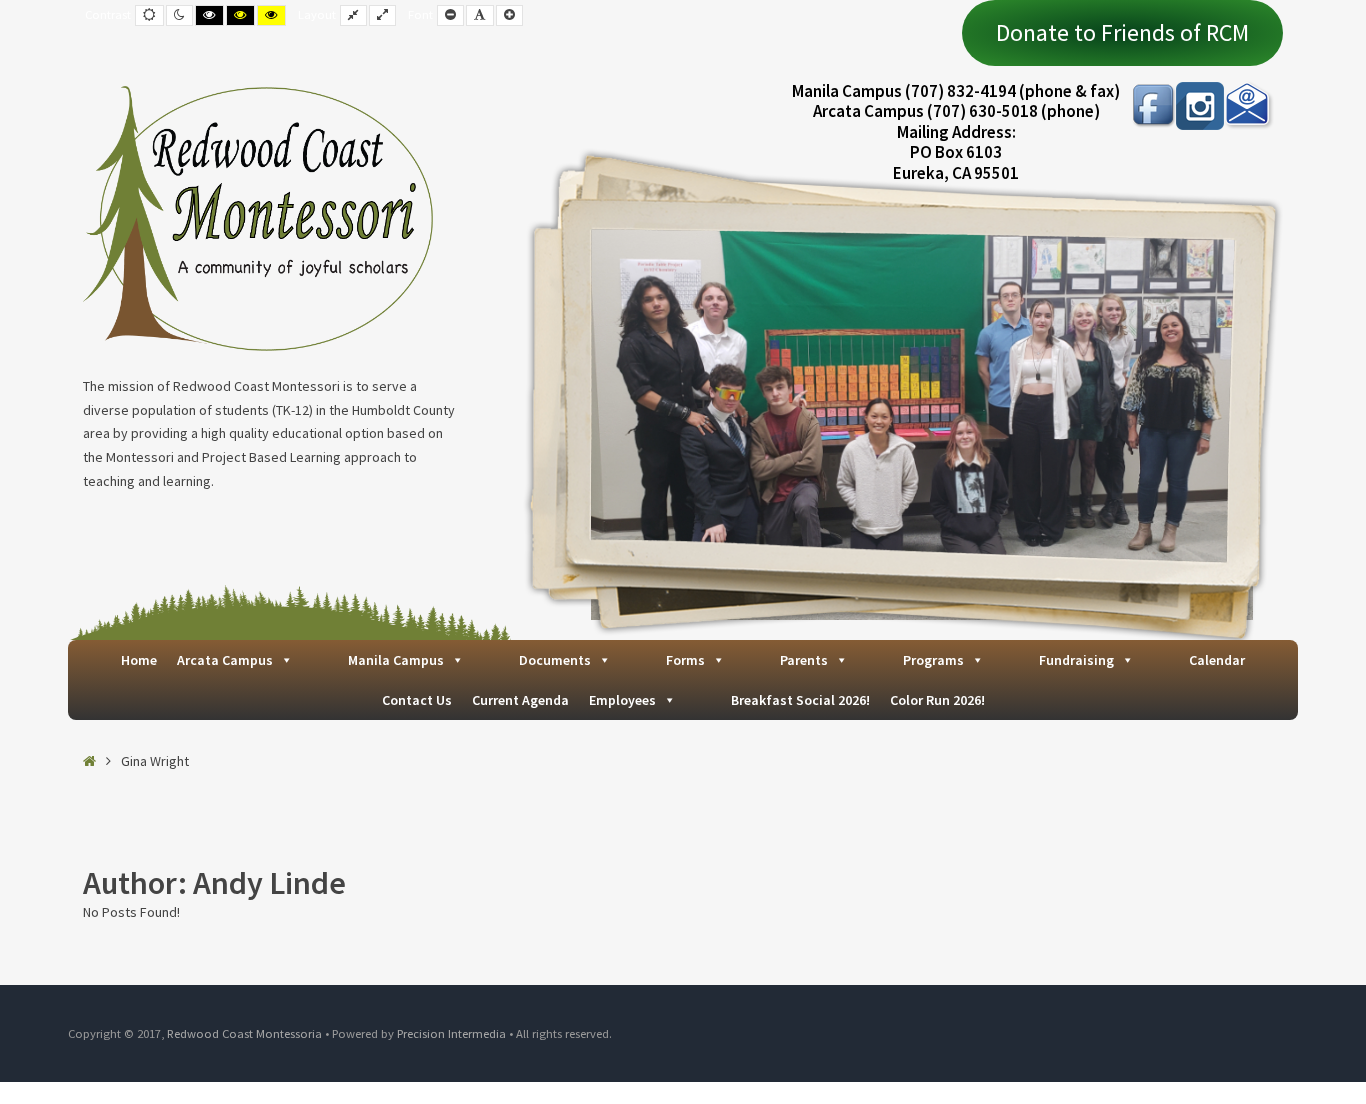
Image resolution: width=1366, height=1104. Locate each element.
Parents (804, 660)
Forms (685, 660)
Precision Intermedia (451, 1033)
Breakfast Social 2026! (800, 700)
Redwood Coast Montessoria (244, 1033)
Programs (933, 660)
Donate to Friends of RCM (1122, 32)
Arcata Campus (225, 660)
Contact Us (417, 700)
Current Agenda (520, 700)
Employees (622, 700)
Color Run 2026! (937, 700)
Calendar (1217, 660)
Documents (555, 660)
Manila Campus (396, 660)
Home (139, 660)
